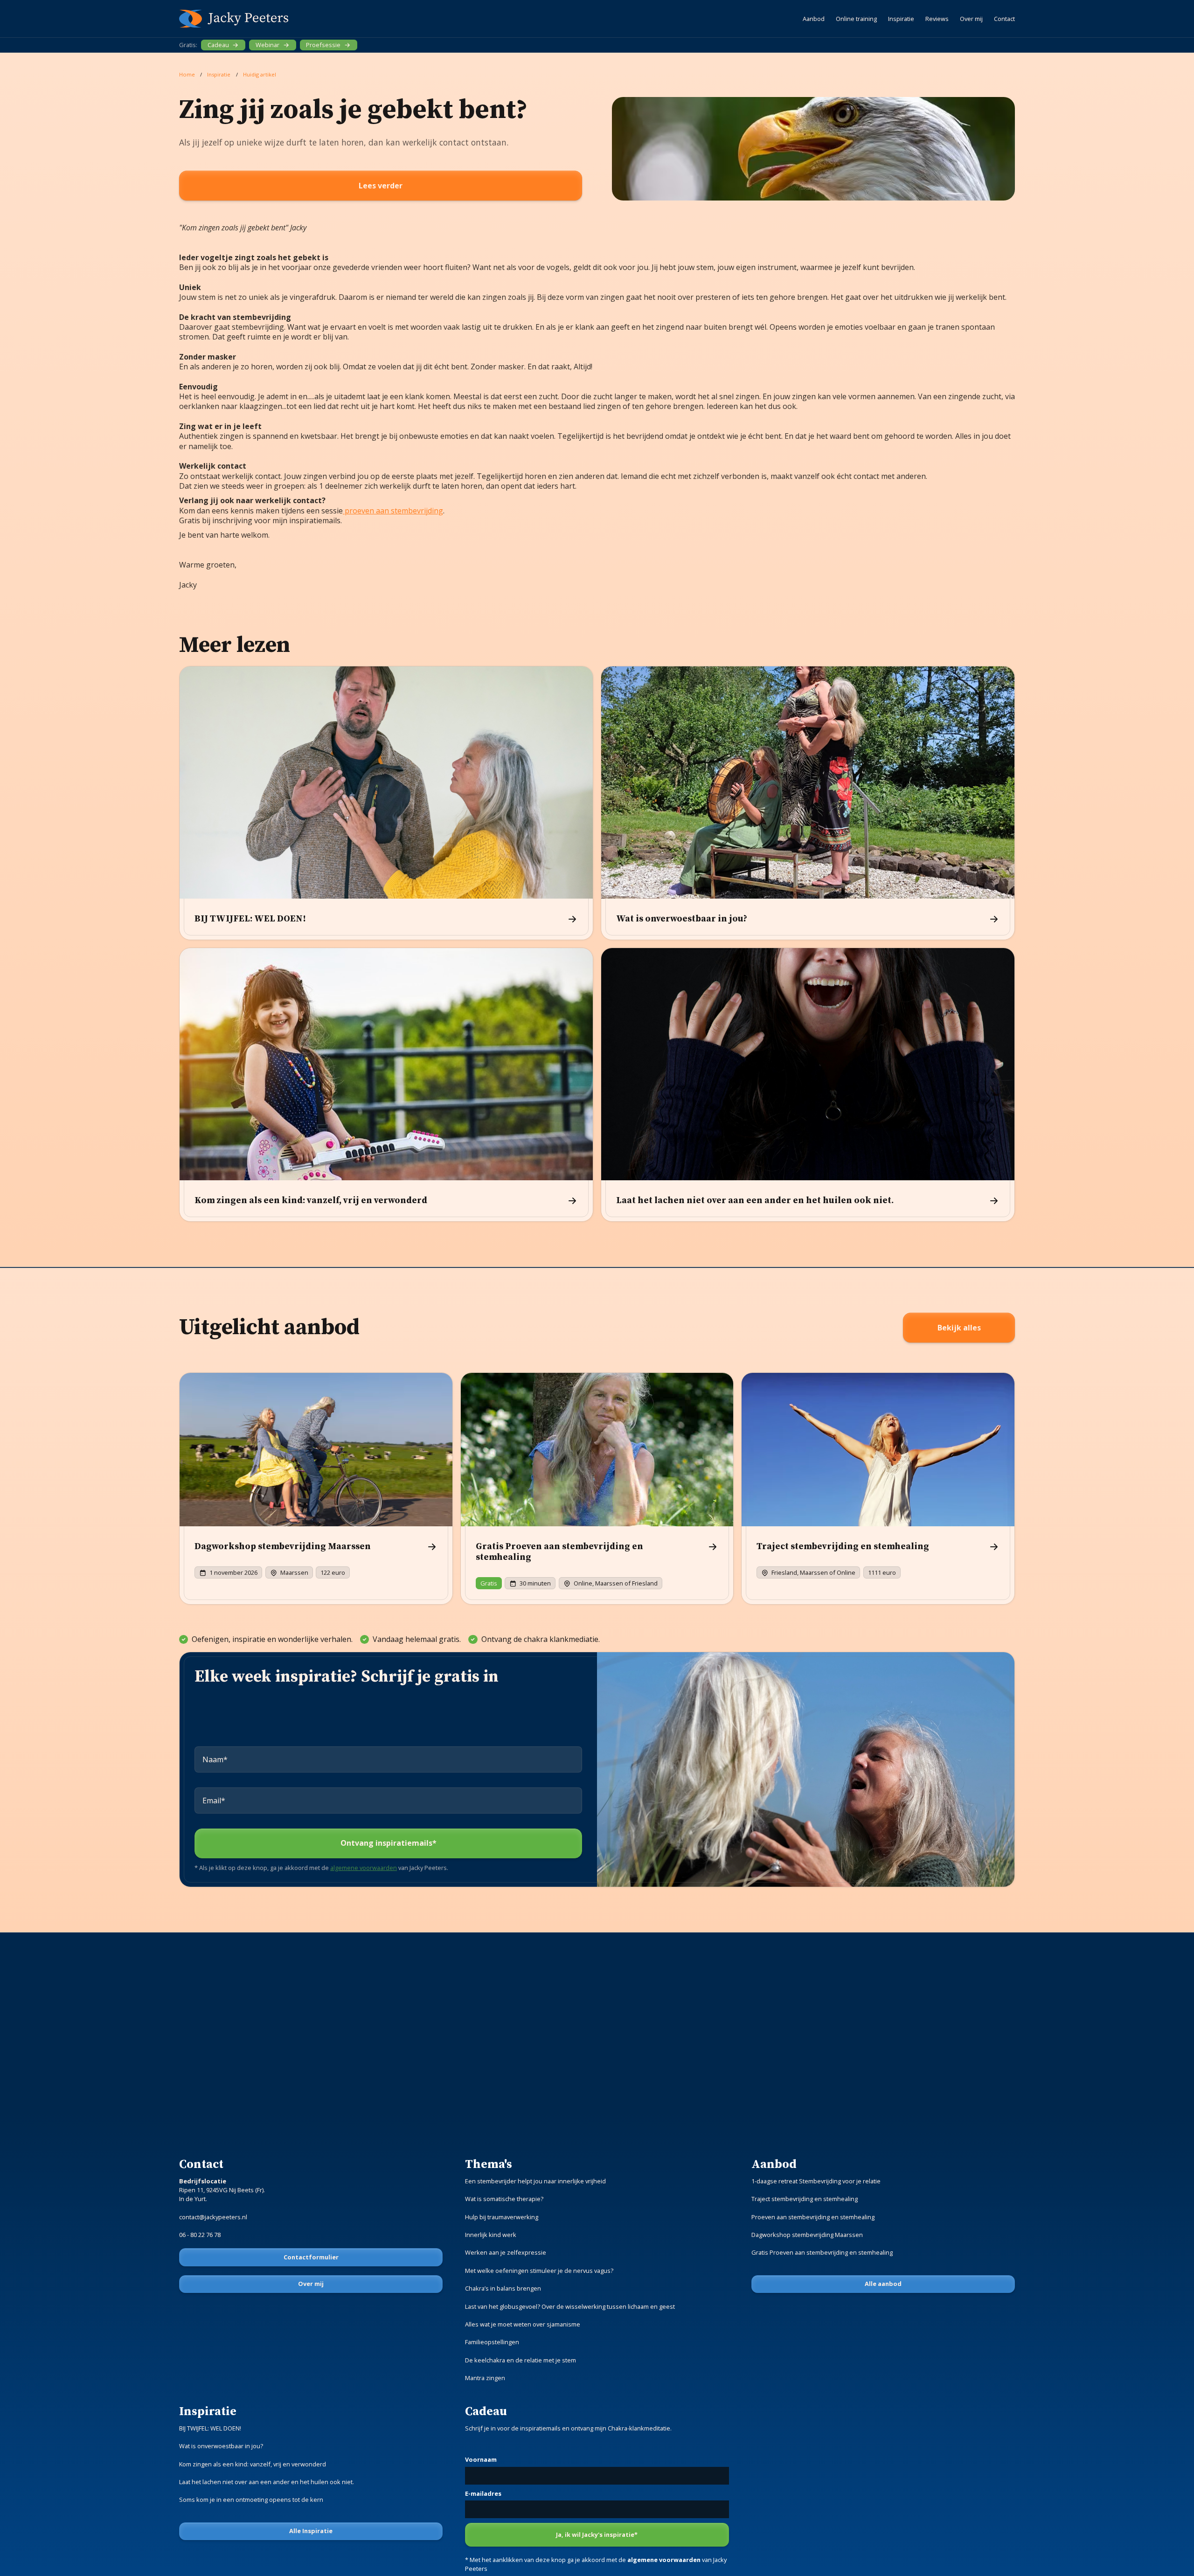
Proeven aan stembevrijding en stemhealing (813, 2217)
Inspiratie (901, 19)
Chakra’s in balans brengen (503, 2288)
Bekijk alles (959, 1328)
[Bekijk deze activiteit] (316, 1488)
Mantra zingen (485, 2378)
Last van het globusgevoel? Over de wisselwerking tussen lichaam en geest (570, 2306)
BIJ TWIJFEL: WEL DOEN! (210, 2428)
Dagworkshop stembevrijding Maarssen (807, 2235)
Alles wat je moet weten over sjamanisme (523, 2324)
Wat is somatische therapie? (504, 2199)
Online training (856, 19)
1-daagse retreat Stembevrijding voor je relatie (816, 2181)
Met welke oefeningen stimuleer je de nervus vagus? (539, 2271)
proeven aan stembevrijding (393, 511)
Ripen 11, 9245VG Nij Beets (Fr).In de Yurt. (222, 2190)
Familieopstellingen (492, 2342)
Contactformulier (311, 2257)
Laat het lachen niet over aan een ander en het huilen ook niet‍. (267, 2482)
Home (187, 74)
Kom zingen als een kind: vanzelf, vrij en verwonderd (253, 2464)
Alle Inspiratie (311, 2531)
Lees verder (381, 186)
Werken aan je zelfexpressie (506, 2252)
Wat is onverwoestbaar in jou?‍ (221, 2446)
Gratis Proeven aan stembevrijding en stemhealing (822, 2252)
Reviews (937, 19)
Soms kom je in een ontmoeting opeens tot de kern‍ (251, 2500)
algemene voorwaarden (364, 1868)
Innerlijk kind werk (491, 2235)
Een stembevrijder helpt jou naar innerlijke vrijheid (535, 2181)
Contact (1004, 19)
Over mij (971, 19)
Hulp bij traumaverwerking (502, 2217)
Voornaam (481, 2459)
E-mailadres (483, 2493)
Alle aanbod (883, 2284)
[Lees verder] (386, 803)
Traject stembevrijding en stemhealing (805, 2199)
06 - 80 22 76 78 (200, 2235)
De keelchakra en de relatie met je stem (521, 2360)
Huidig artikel (260, 74)
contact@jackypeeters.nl (213, 2217)
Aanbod (814, 19)
